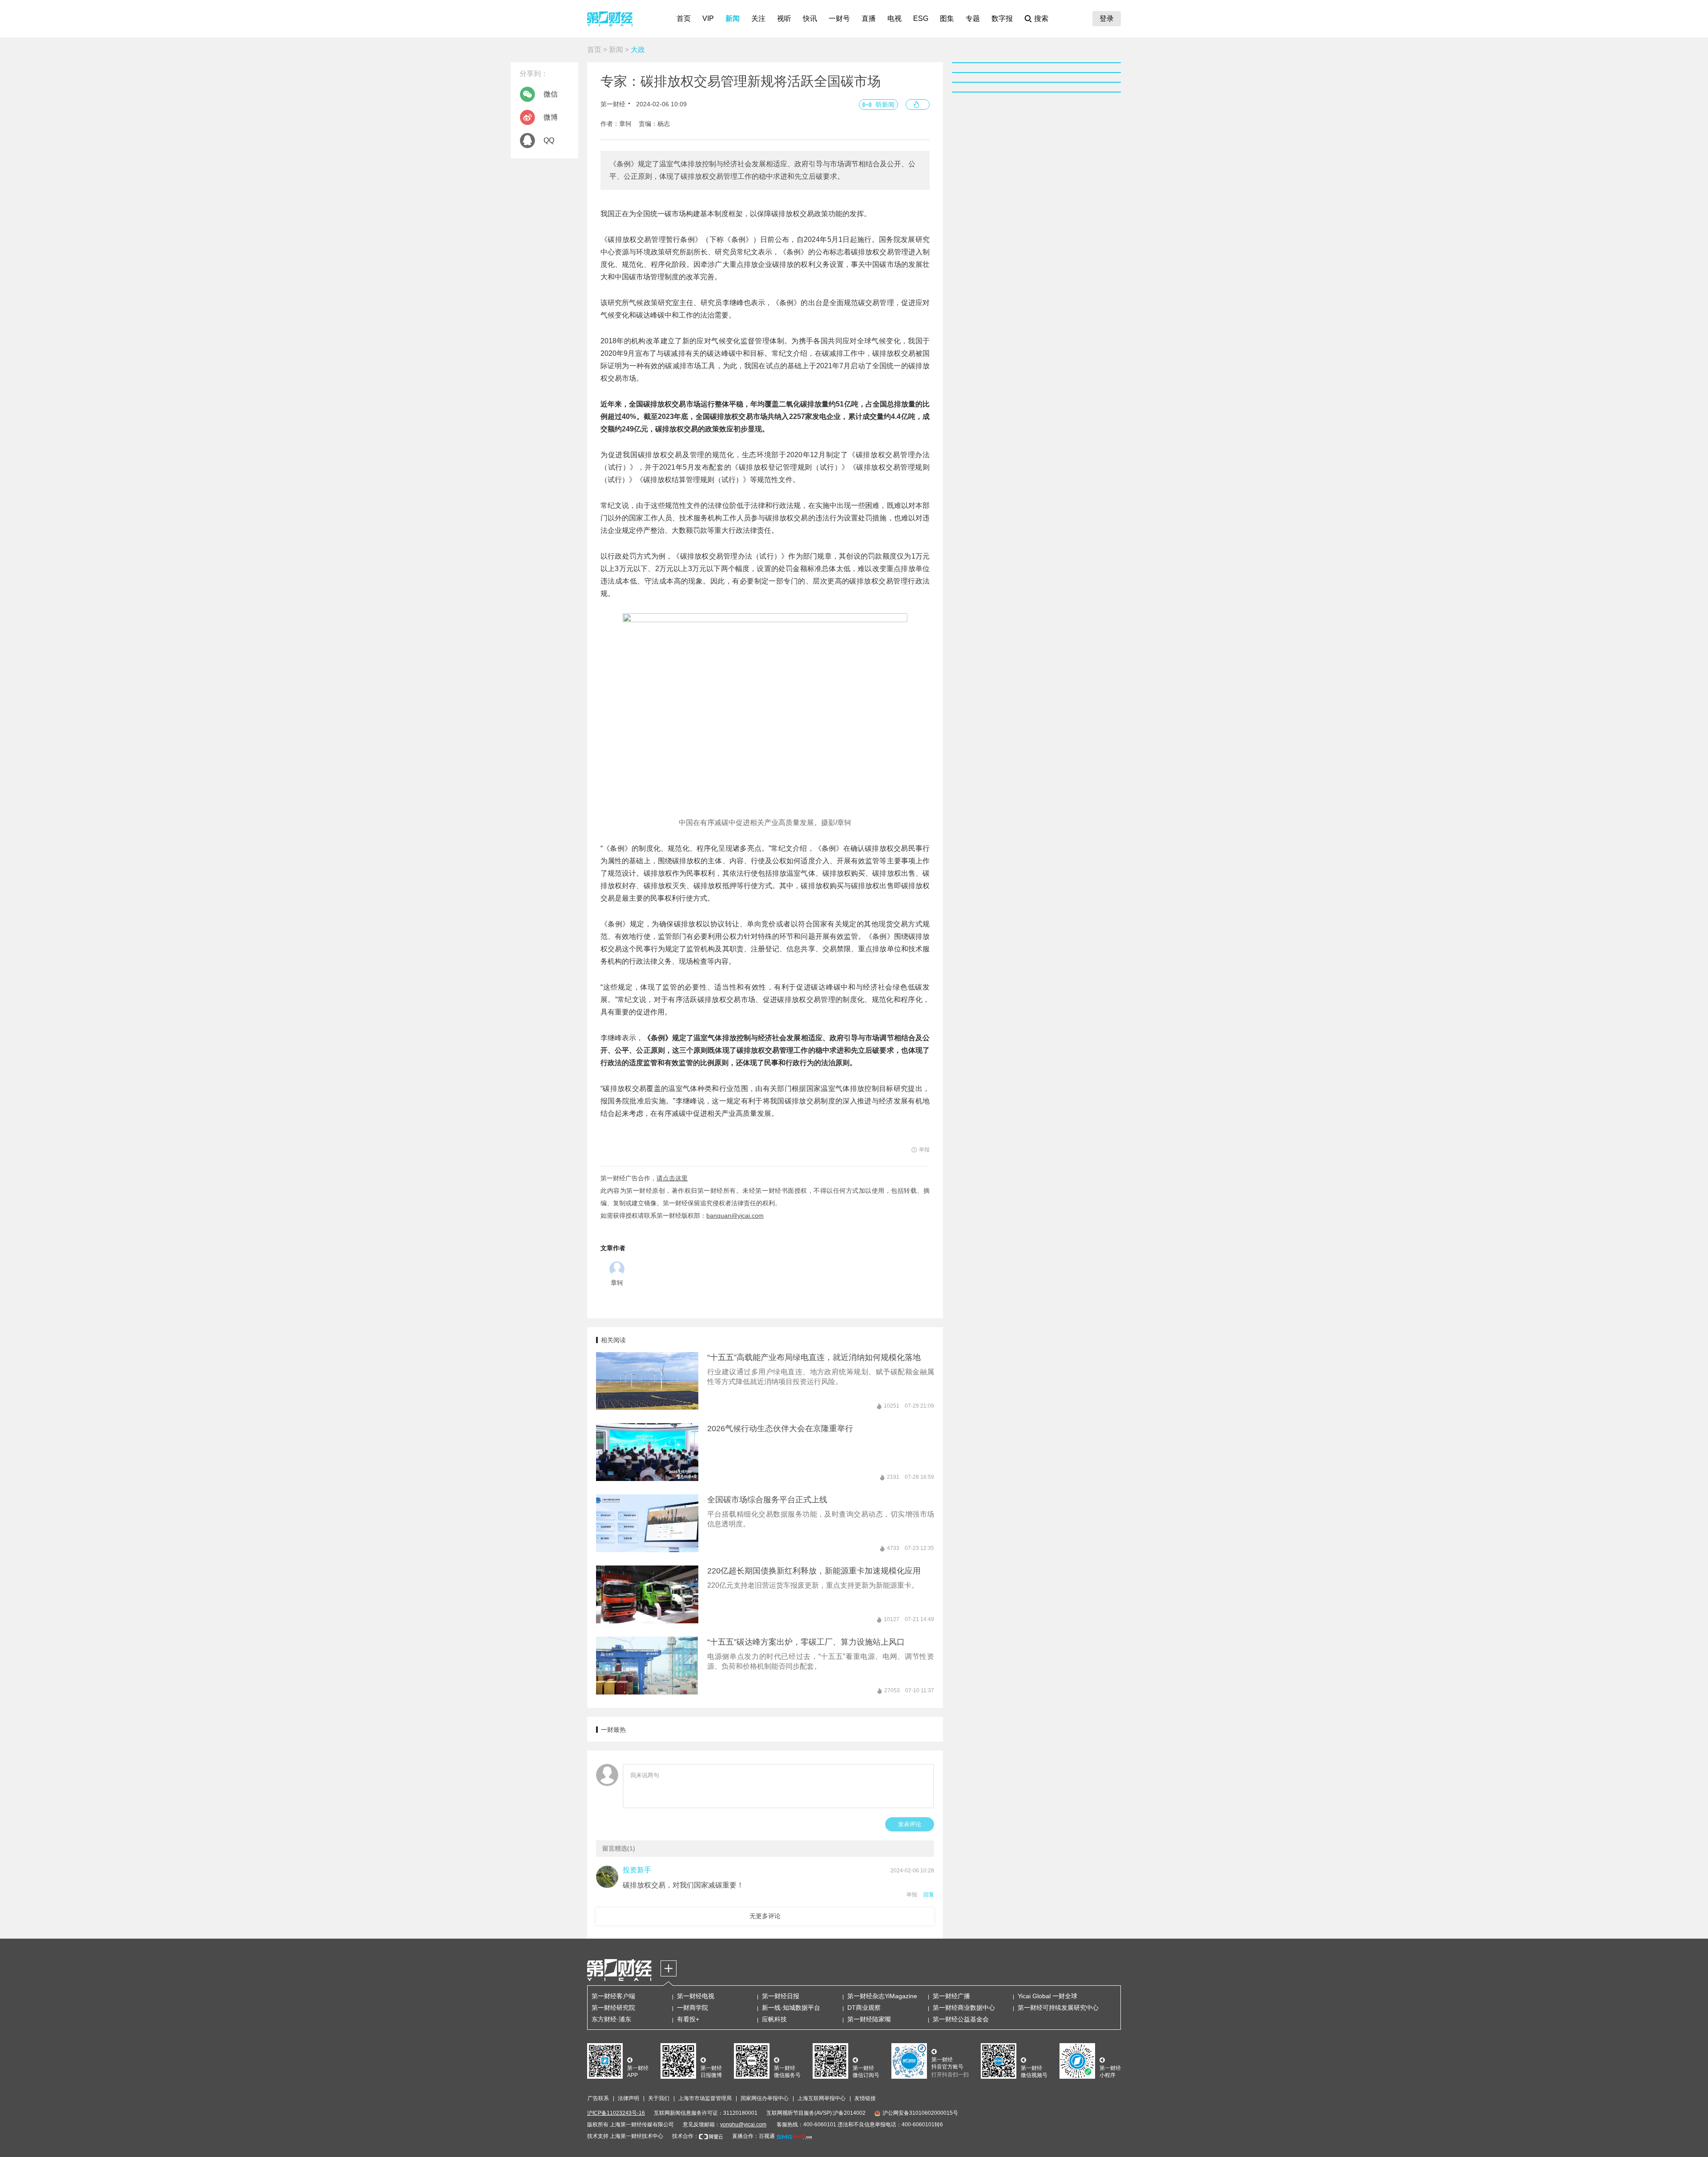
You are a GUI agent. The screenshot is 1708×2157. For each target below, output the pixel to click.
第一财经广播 (951, 1996)
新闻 (733, 18)
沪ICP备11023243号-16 (616, 2113)
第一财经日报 (781, 1996)
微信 (551, 94)
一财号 (839, 18)
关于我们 (659, 2098)
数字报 (1002, 18)
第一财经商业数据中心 (964, 2008)
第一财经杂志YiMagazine (882, 1996)
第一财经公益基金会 (961, 2019)
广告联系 (598, 2098)
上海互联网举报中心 (822, 2098)
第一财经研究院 (613, 2008)
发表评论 (910, 1824)
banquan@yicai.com (735, 1215)
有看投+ (688, 2019)
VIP (708, 18)
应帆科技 (774, 2019)
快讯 (810, 18)
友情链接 (865, 2098)
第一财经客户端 (613, 1996)
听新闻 (885, 105)
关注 (758, 18)
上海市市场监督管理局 (705, 2098)
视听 (784, 18)
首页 (684, 18)
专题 (973, 18)
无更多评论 (765, 1916)
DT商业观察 (864, 2008)
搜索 (1041, 18)
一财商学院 (693, 2008)
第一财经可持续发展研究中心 (1058, 2008)
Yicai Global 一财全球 (1047, 1996)
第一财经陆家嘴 (869, 2019)
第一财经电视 (696, 1996)
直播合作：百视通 (753, 2136)
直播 (869, 18)
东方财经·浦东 (611, 2019)
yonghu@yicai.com (743, 2125)
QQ (549, 140)
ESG (921, 18)
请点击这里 (672, 1178)
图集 (947, 18)
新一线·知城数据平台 (791, 2008)
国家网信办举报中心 (765, 2098)
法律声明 (628, 2098)
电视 (894, 18)
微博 (551, 117)
